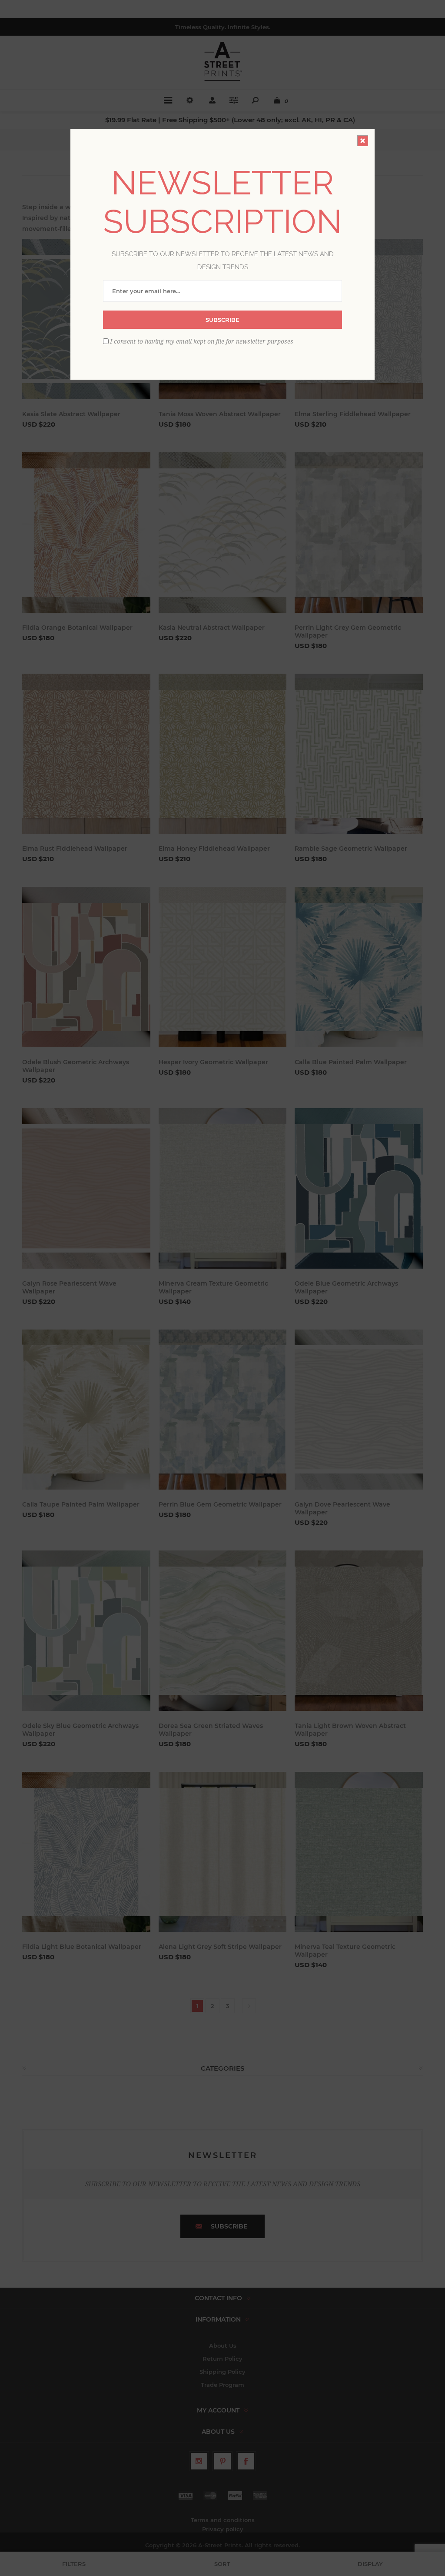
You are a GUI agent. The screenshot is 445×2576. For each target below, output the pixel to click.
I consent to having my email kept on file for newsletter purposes (202, 341)
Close (363, 141)
